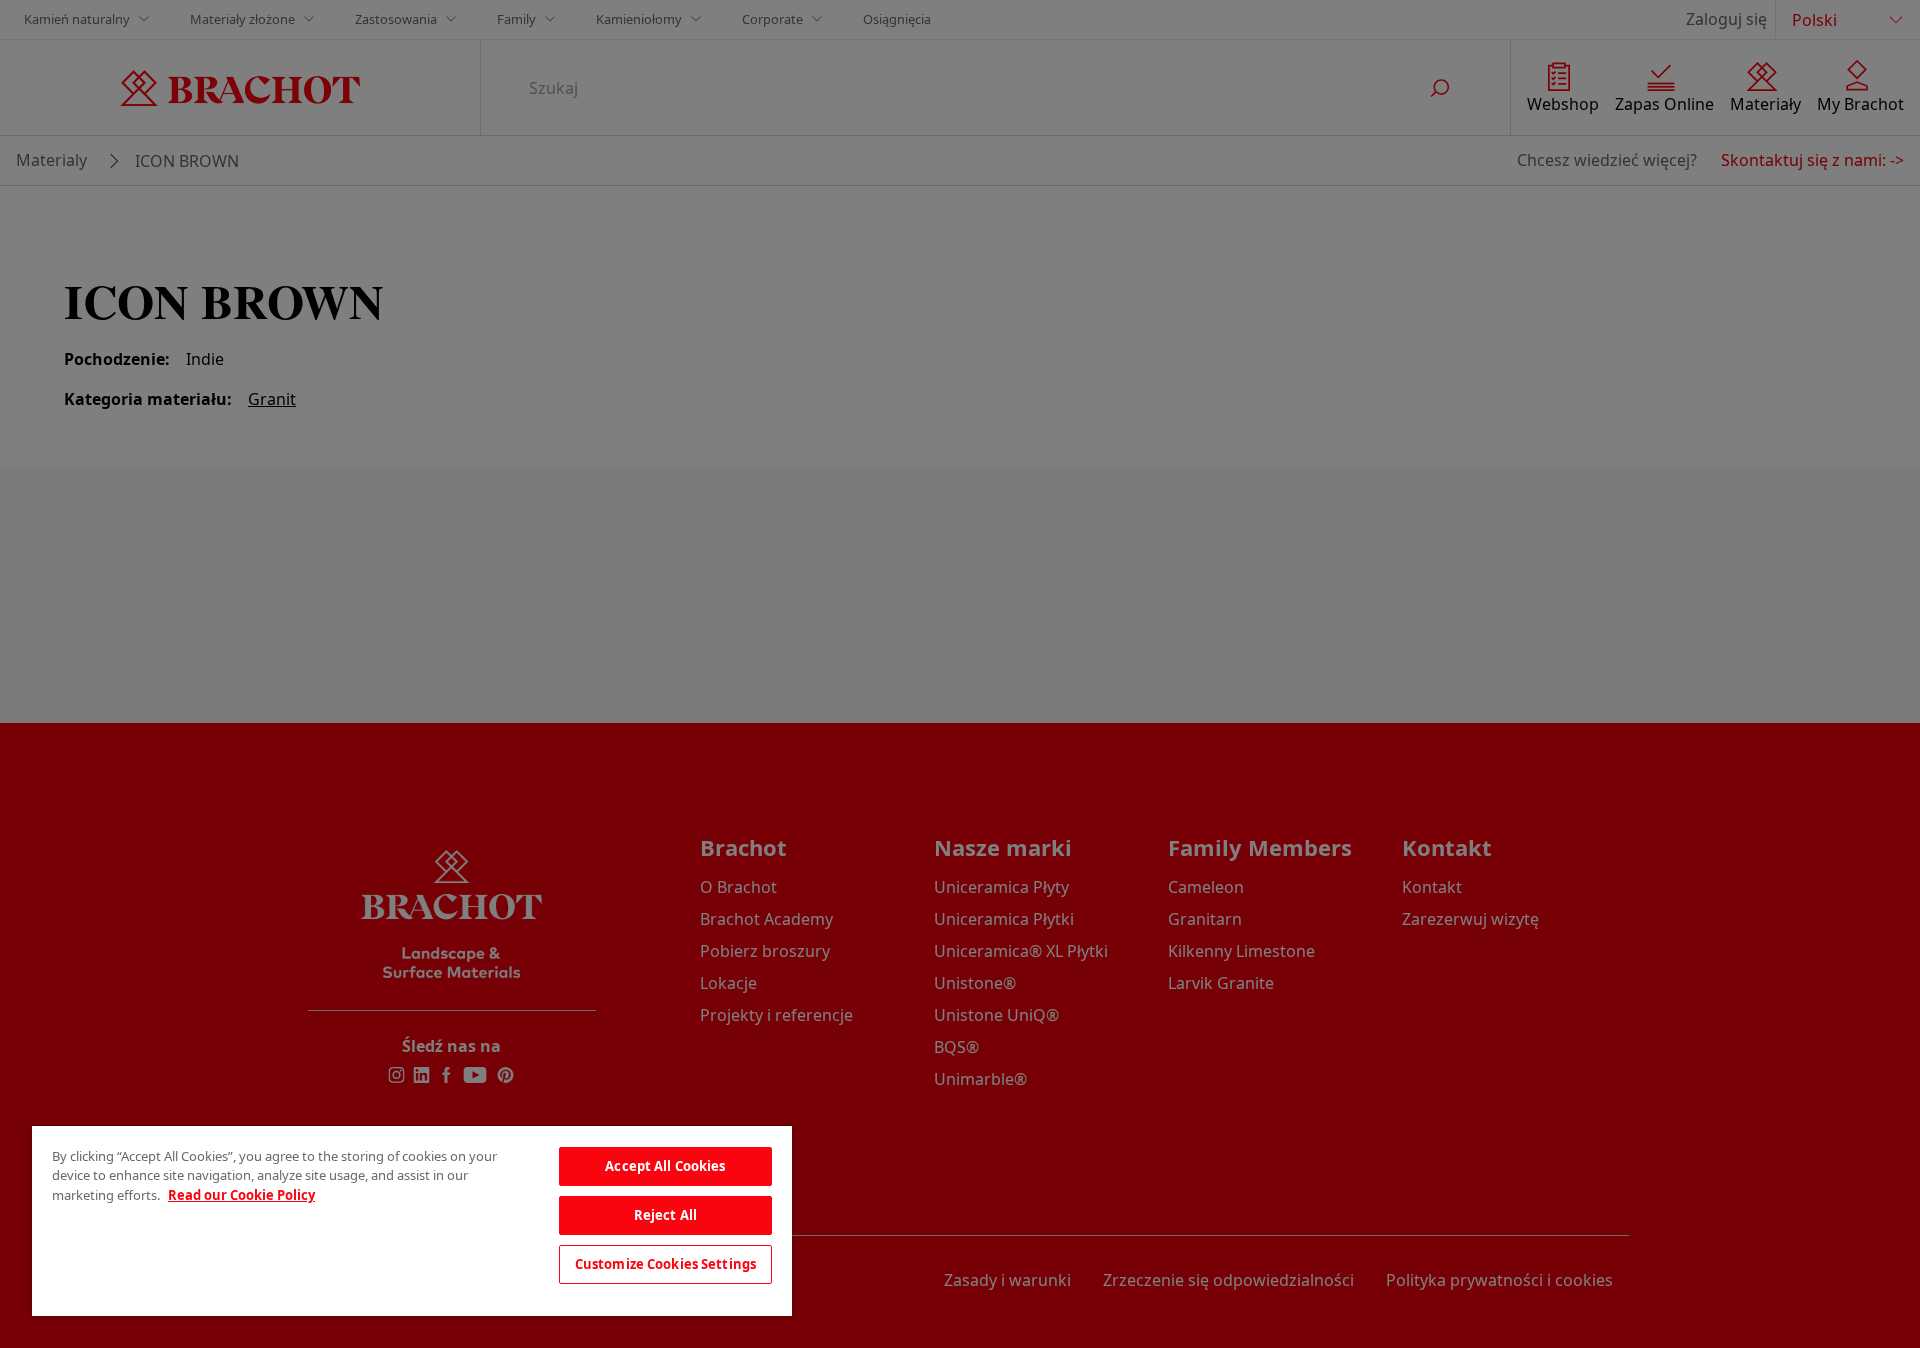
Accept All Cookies (665, 1166)
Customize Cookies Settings (665, 1264)
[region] (412, 1221)
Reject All (665, 1215)
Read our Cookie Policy (241, 1195)
